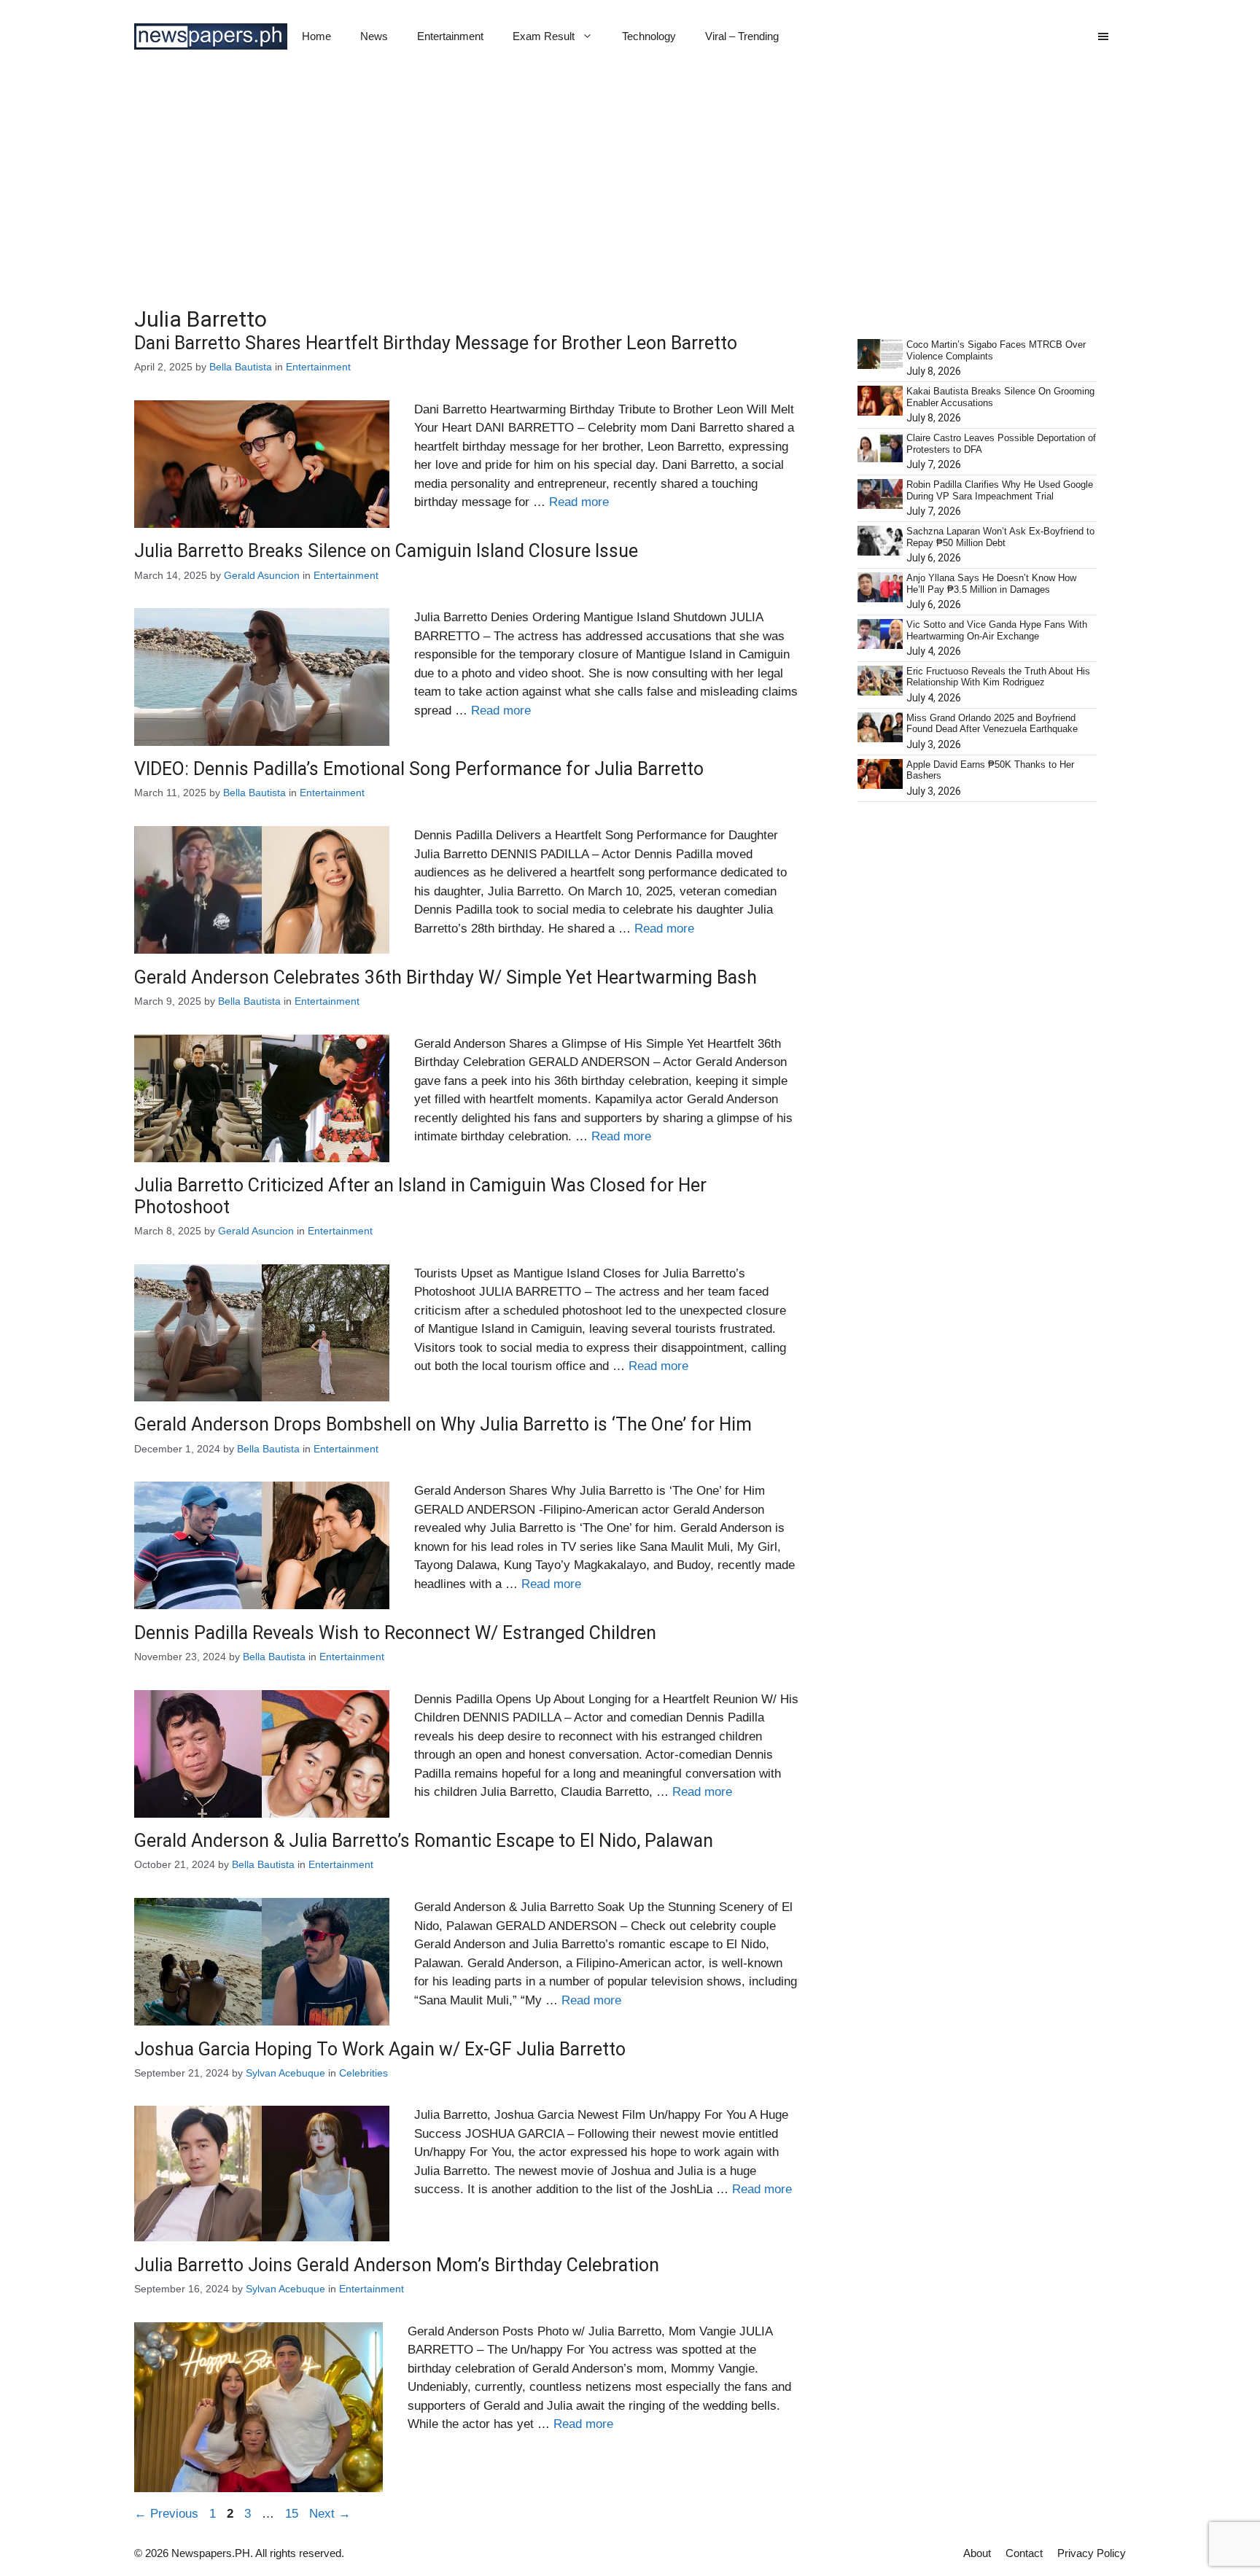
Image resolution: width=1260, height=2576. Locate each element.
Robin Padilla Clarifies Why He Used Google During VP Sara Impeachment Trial (1000, 490)
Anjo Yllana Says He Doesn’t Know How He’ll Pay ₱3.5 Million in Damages (991, 584)
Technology (649, 36)
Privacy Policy (1092, 2553)
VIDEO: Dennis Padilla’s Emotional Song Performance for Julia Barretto (419, 769)
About (977, 2553)
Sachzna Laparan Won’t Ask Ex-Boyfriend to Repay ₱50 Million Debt (1000, 537)
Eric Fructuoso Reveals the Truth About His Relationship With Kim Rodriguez (998, 677)
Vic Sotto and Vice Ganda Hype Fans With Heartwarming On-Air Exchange (997, 630)
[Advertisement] (630, 182)
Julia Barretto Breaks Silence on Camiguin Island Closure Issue (386, 551)
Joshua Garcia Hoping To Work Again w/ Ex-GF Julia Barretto (380, 2049)
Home (316, 36)
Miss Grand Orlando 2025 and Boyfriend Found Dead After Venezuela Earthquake (992, 724)
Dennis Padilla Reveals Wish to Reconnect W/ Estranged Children (395, 1633)
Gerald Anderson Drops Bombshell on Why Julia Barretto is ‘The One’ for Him (443, 1424)
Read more (579, 502)
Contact (1024, 2553)
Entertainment (450, 36)
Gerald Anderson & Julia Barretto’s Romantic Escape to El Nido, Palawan (424, 1841)
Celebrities (363, 2073)
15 (293, 2514)
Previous (166, 2514)
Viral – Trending (742, 36)
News (374, 36)
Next (330, 2514)
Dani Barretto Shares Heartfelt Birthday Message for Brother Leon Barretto (436, 343)
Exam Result (544, 36)
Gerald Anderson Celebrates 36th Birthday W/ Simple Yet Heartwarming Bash (446, 977)
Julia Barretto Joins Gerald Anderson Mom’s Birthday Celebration (397, 2265)
